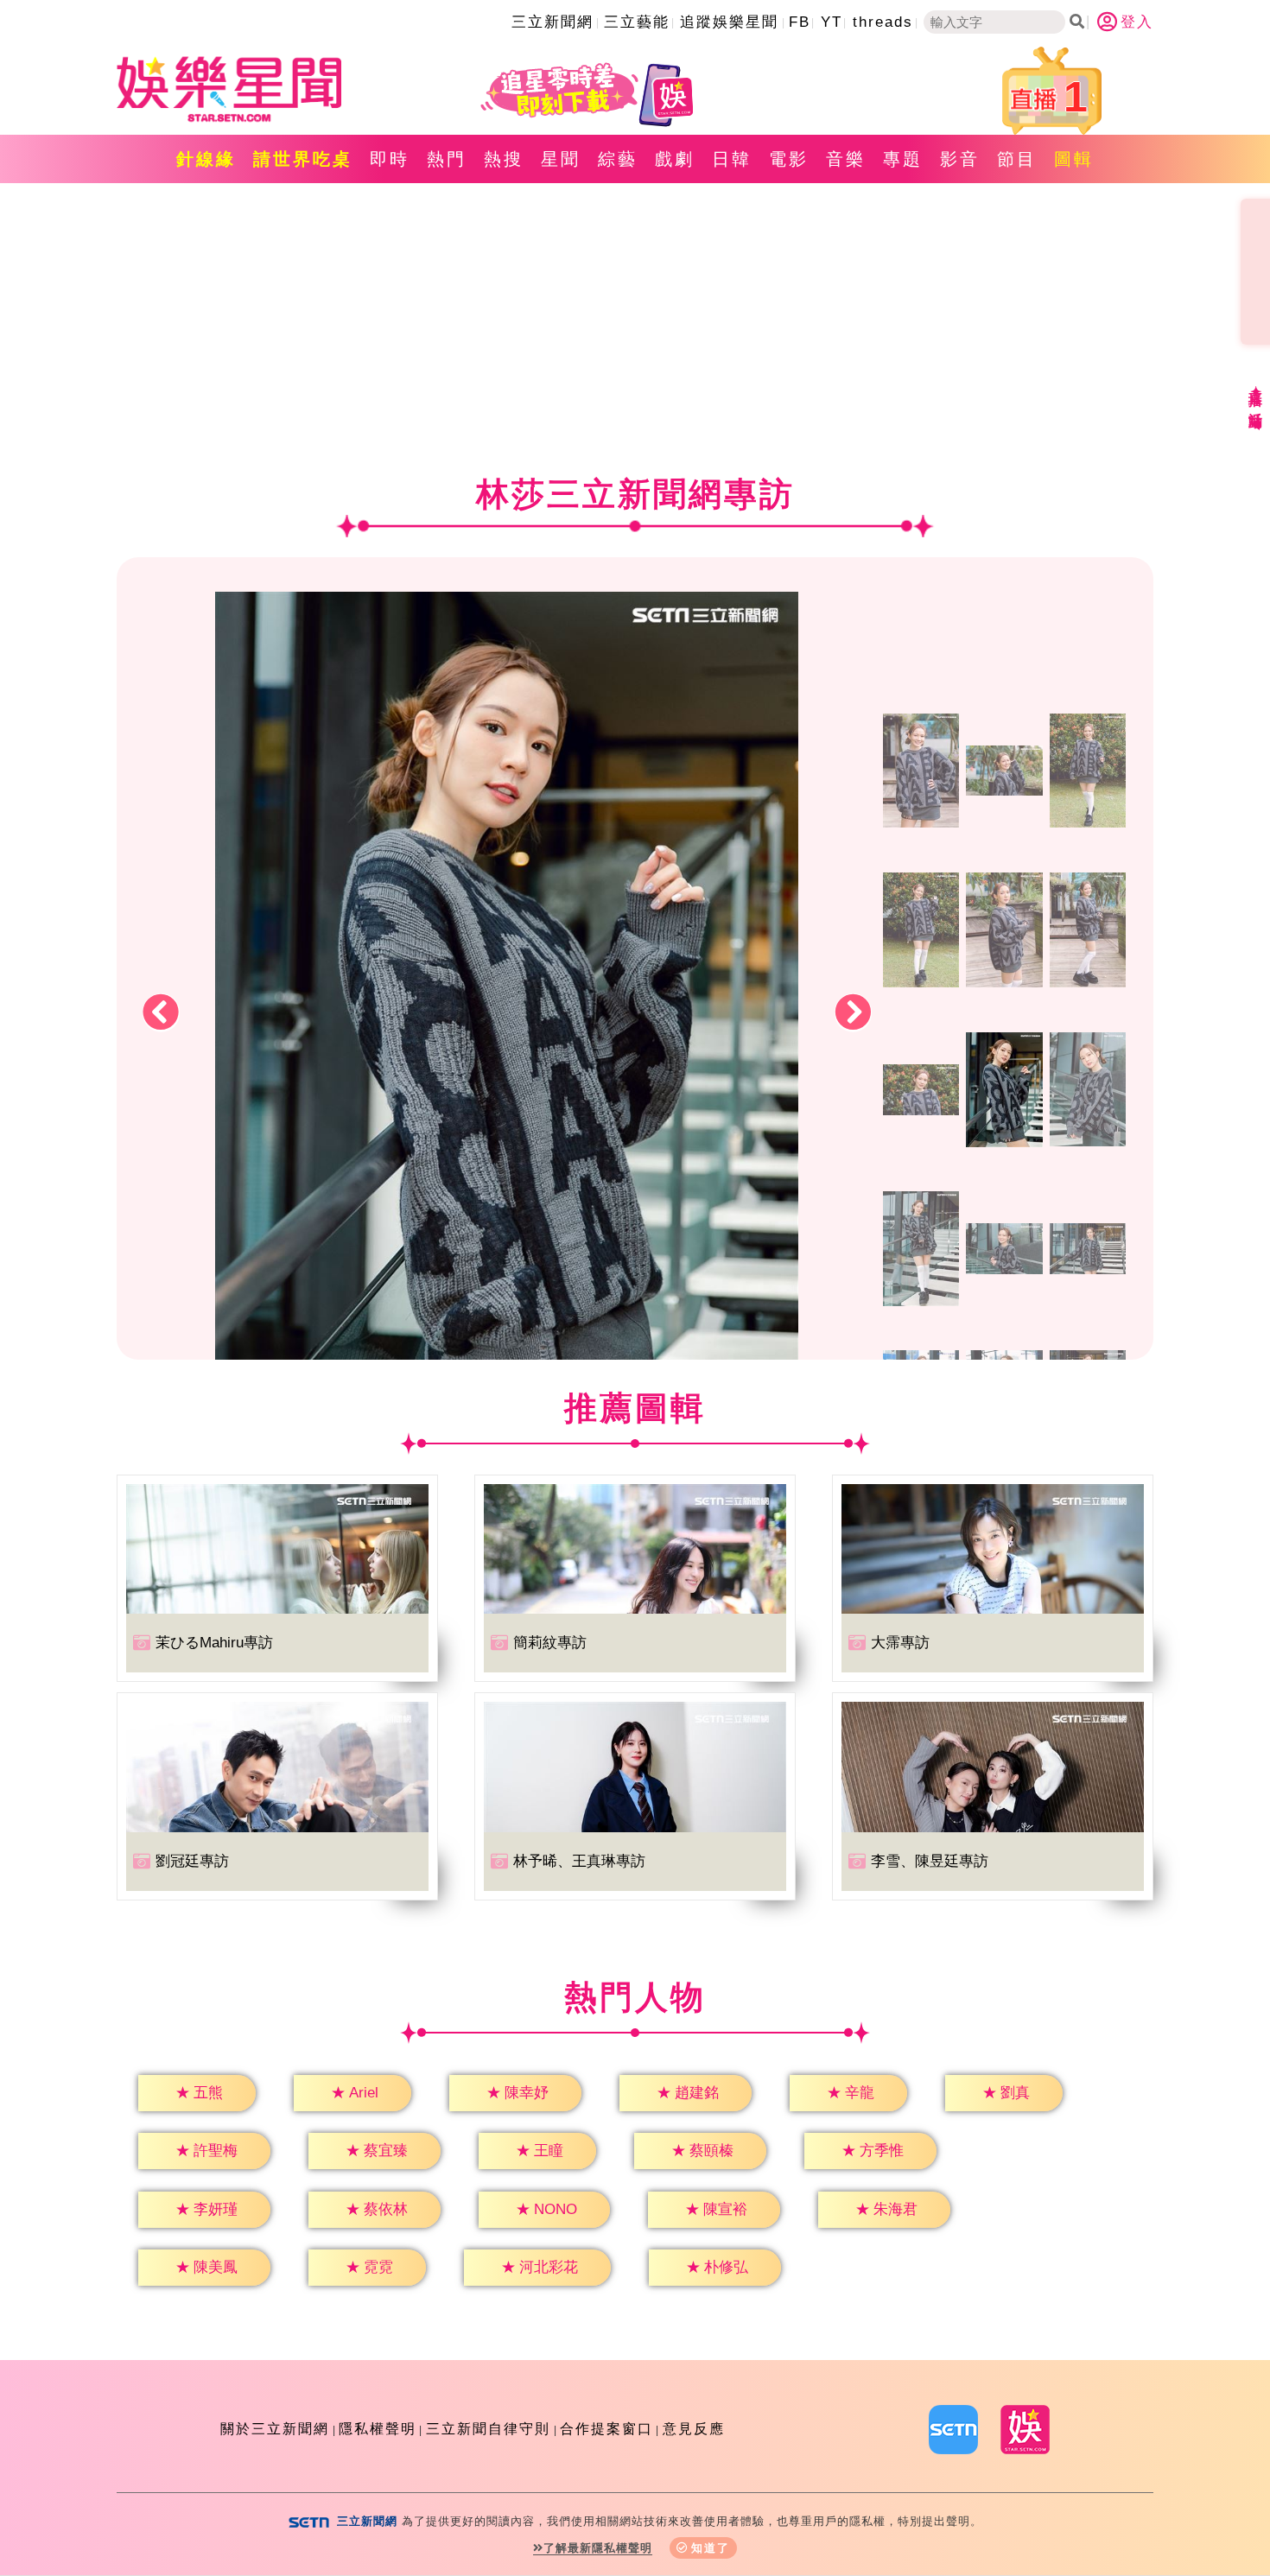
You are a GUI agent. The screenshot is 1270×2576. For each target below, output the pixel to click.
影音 (960, 159)
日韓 (732, 159)
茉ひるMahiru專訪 (214, 1643)
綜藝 (618, 159)
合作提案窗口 (606, 2429)
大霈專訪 (900, 1643)
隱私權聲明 (378, 2429)
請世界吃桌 (303, 159)
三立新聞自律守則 (488, 2429)
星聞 (561, 159)
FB (800, 22)
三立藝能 (637, 22)
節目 (1017, 159)
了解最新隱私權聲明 (598, 2548)
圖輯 (1074, 159)
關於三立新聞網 (275, 2429)
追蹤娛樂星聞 (729, 22)
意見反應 (694, 2429)
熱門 (447, 159)
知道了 (711, 2548)
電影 (789, 159)
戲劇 (675, 159)
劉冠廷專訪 (192, 1861)
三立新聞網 (552, 22)
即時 (390, 159)
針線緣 (206, 159)
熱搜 (504, 159)
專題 (903, 159)
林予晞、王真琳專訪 (579, 1861)
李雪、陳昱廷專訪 (930, 1861)
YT (832, 22)
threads (883, 22)
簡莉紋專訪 (550, 1643)
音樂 (846, 159)
